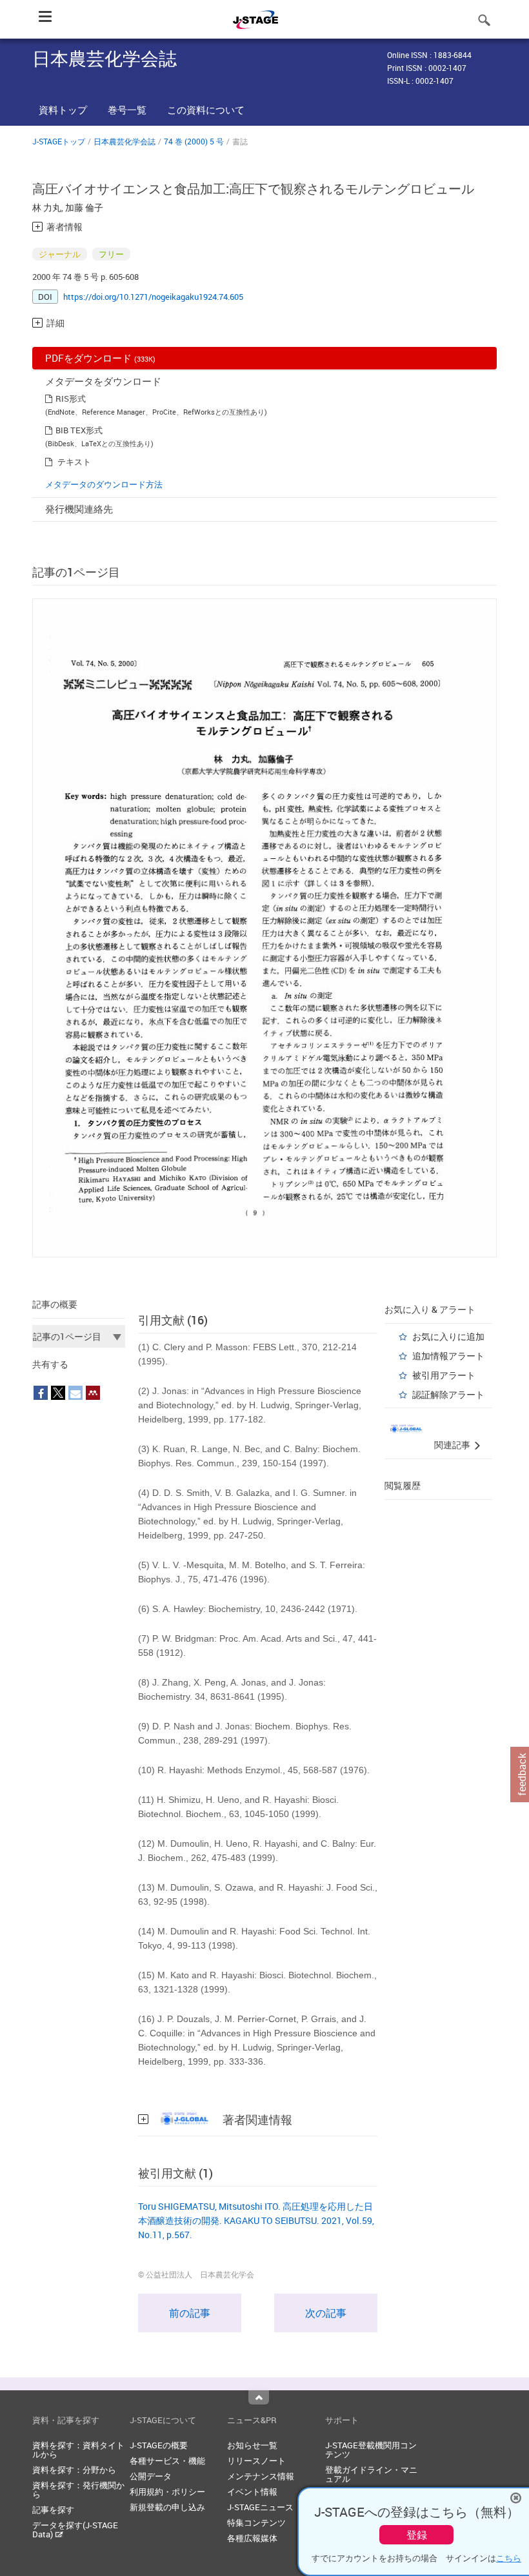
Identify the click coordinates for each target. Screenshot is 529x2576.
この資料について (206, 110)
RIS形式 (71, 398)
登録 (417, 2535)
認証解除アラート (448, 1394)
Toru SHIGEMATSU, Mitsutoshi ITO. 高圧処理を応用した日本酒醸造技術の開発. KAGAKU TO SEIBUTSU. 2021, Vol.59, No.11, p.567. (256, 2220)
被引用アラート (444, 1375)
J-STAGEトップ (59, 141)
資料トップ (63, 110)
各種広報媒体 (252, 2538)
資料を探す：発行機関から (78, 2490)
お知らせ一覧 (252, 2445)
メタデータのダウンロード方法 (104, 484)
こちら (509, 2558)
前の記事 (190, 2313)
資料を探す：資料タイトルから (78, 2450)
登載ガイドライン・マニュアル (371, 2474)
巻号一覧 (127, 110)
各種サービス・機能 (167, 2461)
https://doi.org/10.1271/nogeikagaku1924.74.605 (153, 297)
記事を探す (53, 2510)
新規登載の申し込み (167, 2507)
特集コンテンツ (256, 2522)
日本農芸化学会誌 (125, 141)
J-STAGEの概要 (159, 2445)
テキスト (74, 462)
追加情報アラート (448, 1356)
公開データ (151, 2476)
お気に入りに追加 (448, 1336)
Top (259, 2397)
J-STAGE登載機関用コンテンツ (371, 2450)
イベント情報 (252, 2492)
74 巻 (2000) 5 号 (194, 141)
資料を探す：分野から (74, 2470)
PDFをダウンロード (100, 358)
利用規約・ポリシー (167, 2492)
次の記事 (326, 2313)
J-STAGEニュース (260, 2507)
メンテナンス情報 (261, 2476)
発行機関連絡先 (79, 509)
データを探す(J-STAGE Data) (75, 2530)
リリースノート (256, 2461)
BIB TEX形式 (79, 430)
